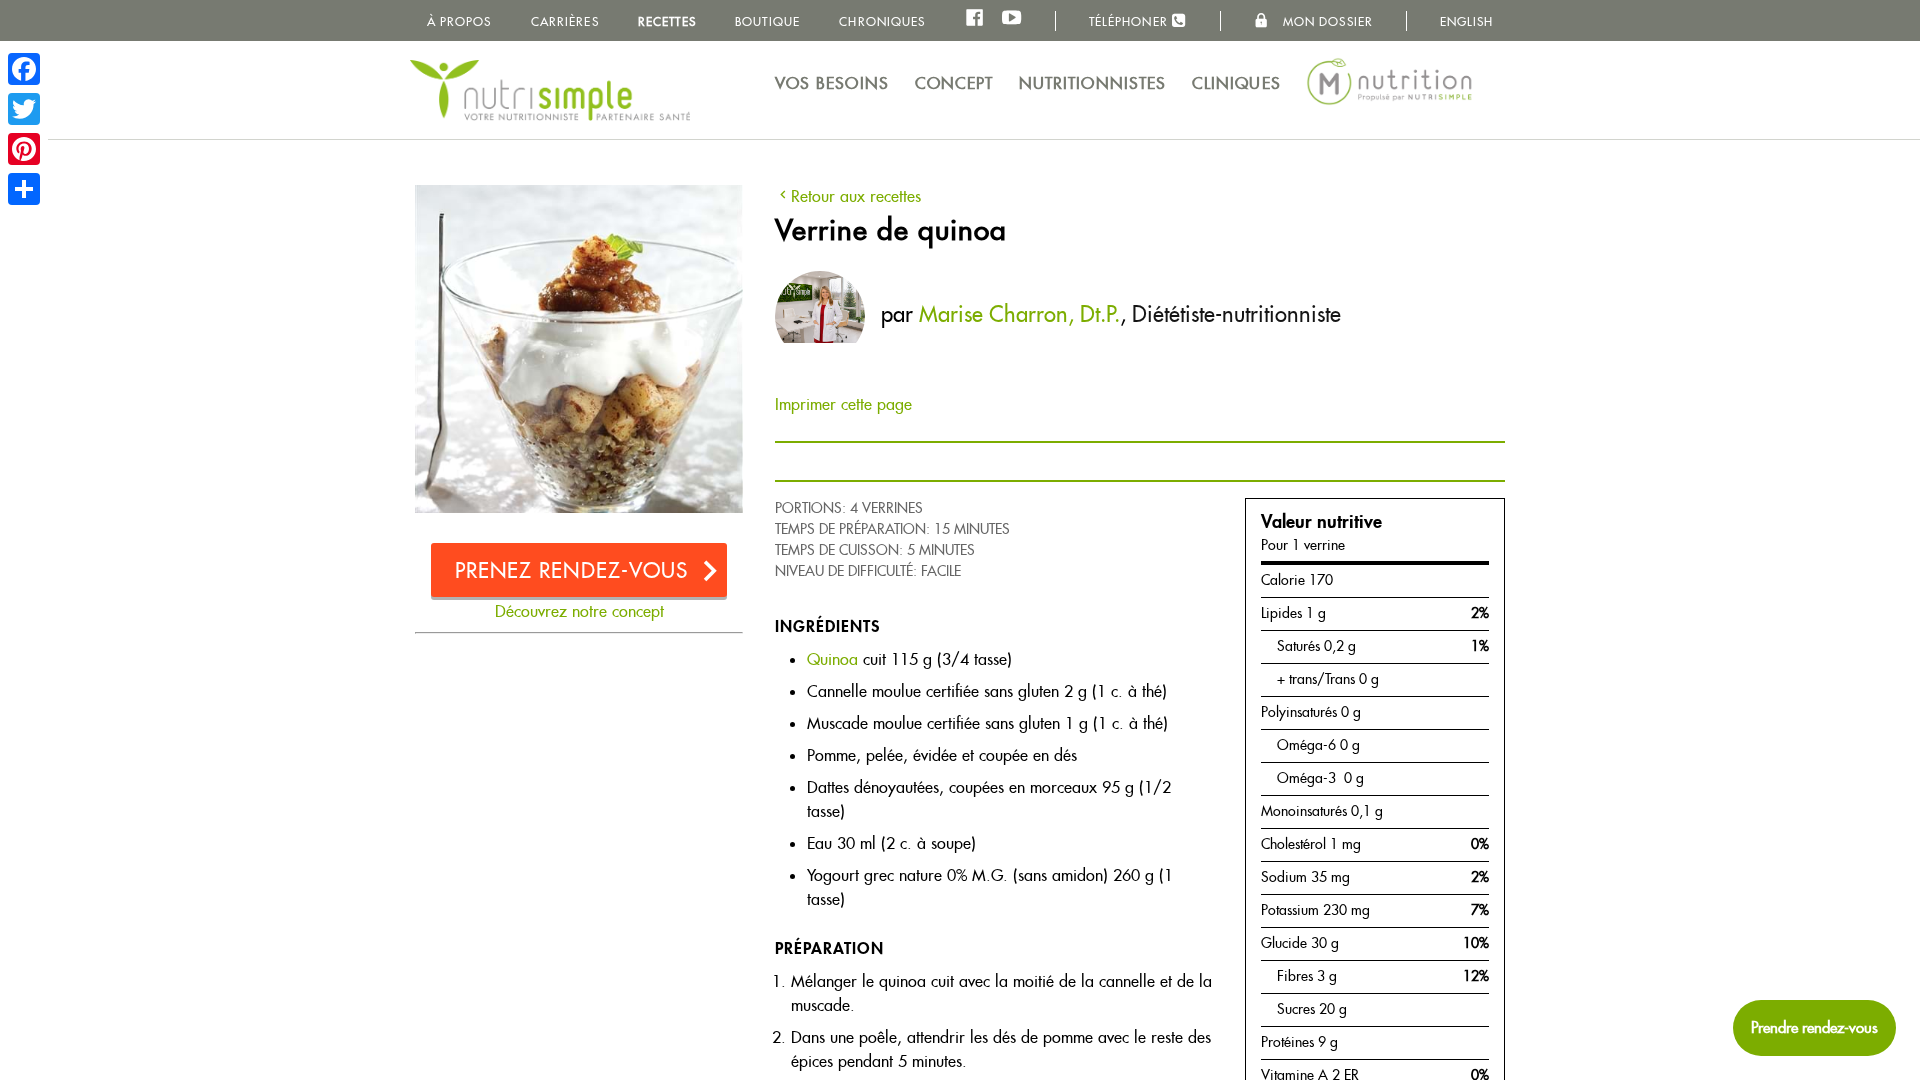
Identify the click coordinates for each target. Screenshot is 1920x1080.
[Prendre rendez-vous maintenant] (1814, 1028)
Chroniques (882, 21)
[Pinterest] (24, 149)
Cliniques (1236, 83)
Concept (954, 83)
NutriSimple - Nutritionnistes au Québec (550, 90)
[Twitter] (24, 109)
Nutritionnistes (1093, 83)
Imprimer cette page (843, 404)
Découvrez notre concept (579, 611)
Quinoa (832, 659)
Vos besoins (832, 83)
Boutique (767, 21)
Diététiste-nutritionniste (1236, 314)
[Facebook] (24, 69)
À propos (459, 21)
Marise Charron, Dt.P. (1019, 314)
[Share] (24, 189)
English (1467, 21)
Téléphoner (1130, 21)
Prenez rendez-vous (572, 570)
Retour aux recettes (856, 196)
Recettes (667, 21)
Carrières (565, 21)
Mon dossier (1326, 21)
